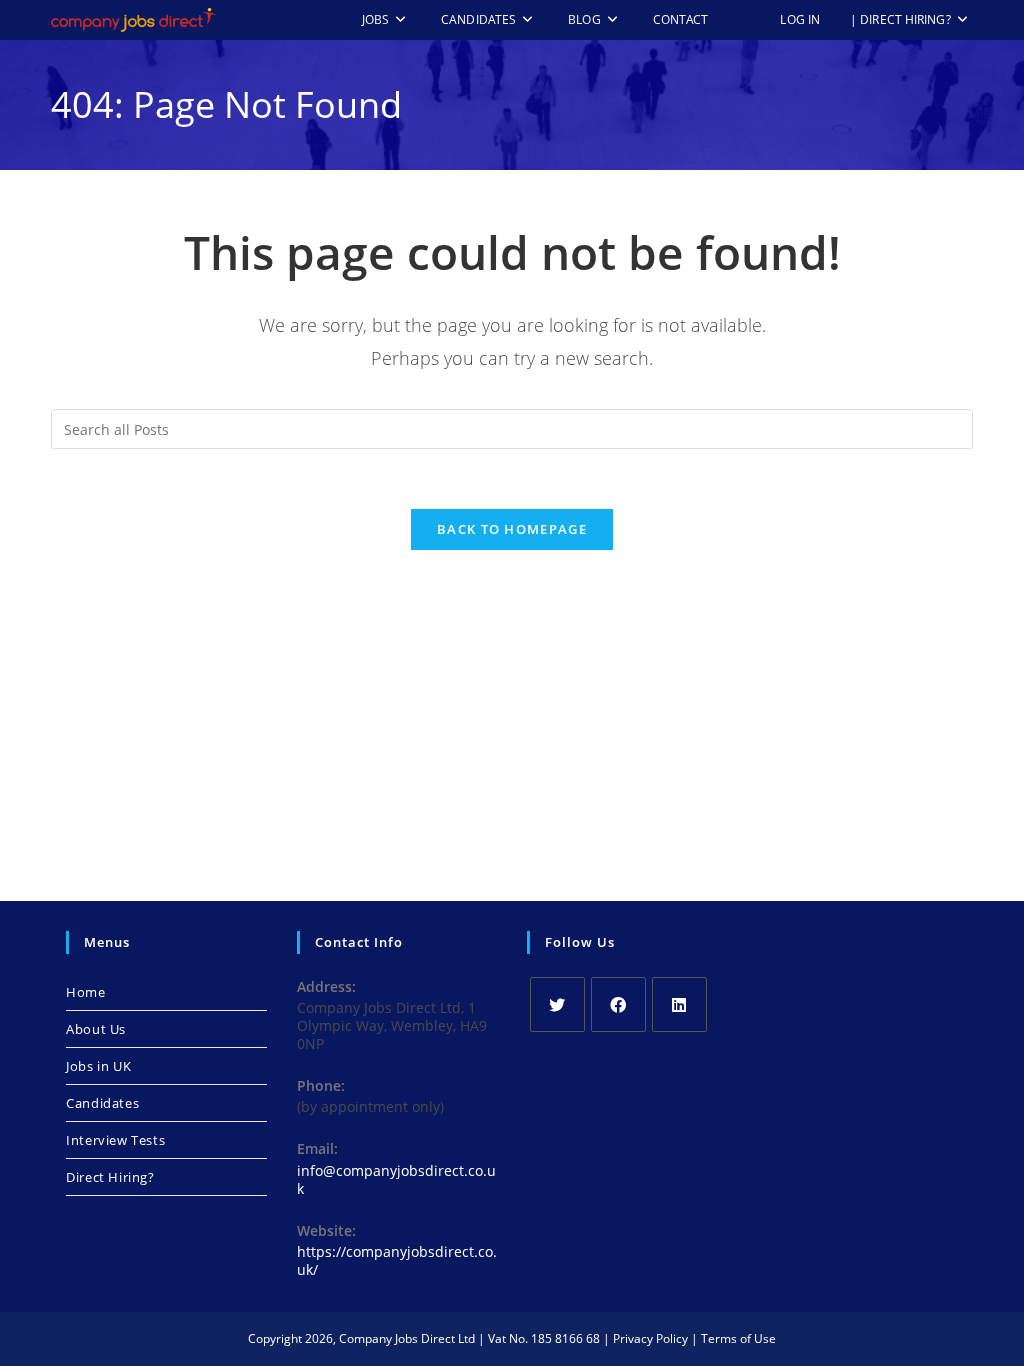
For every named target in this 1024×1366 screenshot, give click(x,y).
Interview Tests (115, 1140)
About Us (96, 1029)
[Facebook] (618, 1004)
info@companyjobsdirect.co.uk (396, 1179)
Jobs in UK (98, 1066)
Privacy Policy (650, 1338)
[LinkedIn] (679, 1004)
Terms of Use (738, 1338)
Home (85, 992)
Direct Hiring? (110, 1177)
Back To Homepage (512, 529)
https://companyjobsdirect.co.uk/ (397, 1260)
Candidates (102, 1103)
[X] (557, 1004)
